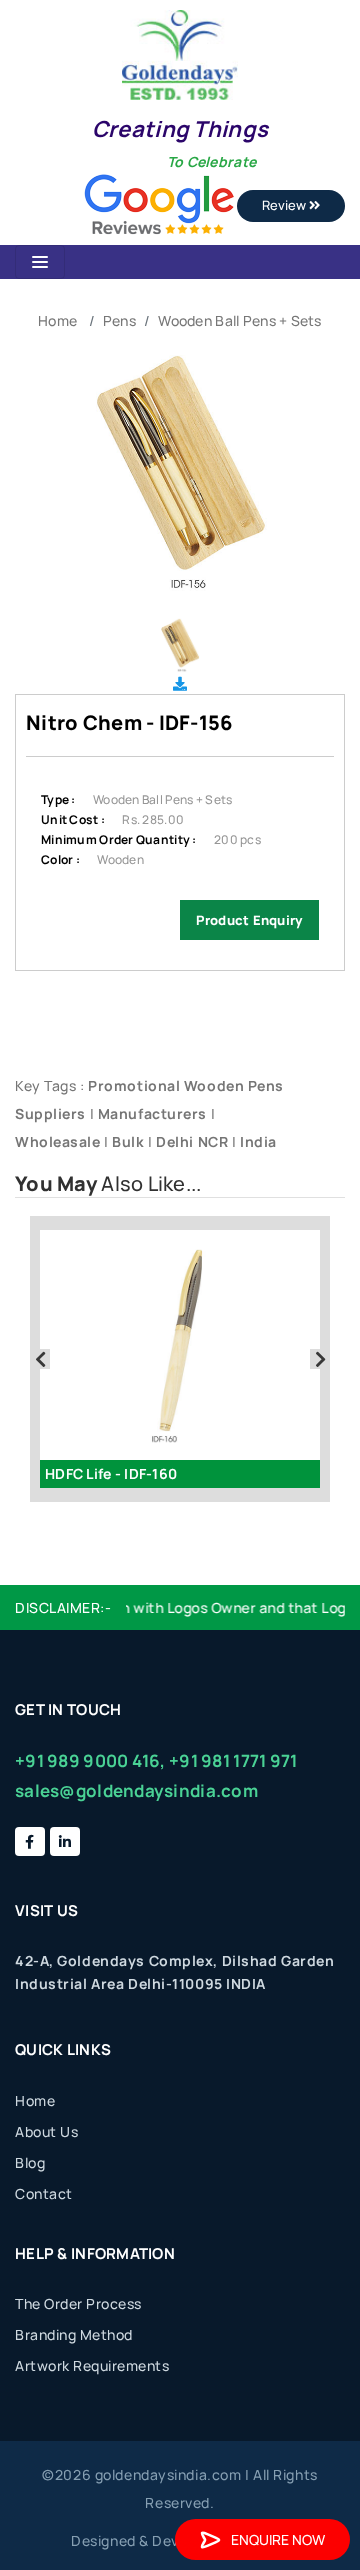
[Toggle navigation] (40, 262)
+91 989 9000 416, (90, 1760)
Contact (44, 2193)
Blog (30, 2162)
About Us (46, 2131)
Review (285, 205)
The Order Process (78, 2303)
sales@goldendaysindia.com (136, 1790)
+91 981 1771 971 (233, 1760)
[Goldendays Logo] (179, 53)
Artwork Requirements (92, 2365)
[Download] (180, 683)
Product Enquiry (249, 920)
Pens (119, 320)
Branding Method (74, 2334)
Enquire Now (278, 2539)
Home (57, 320)
